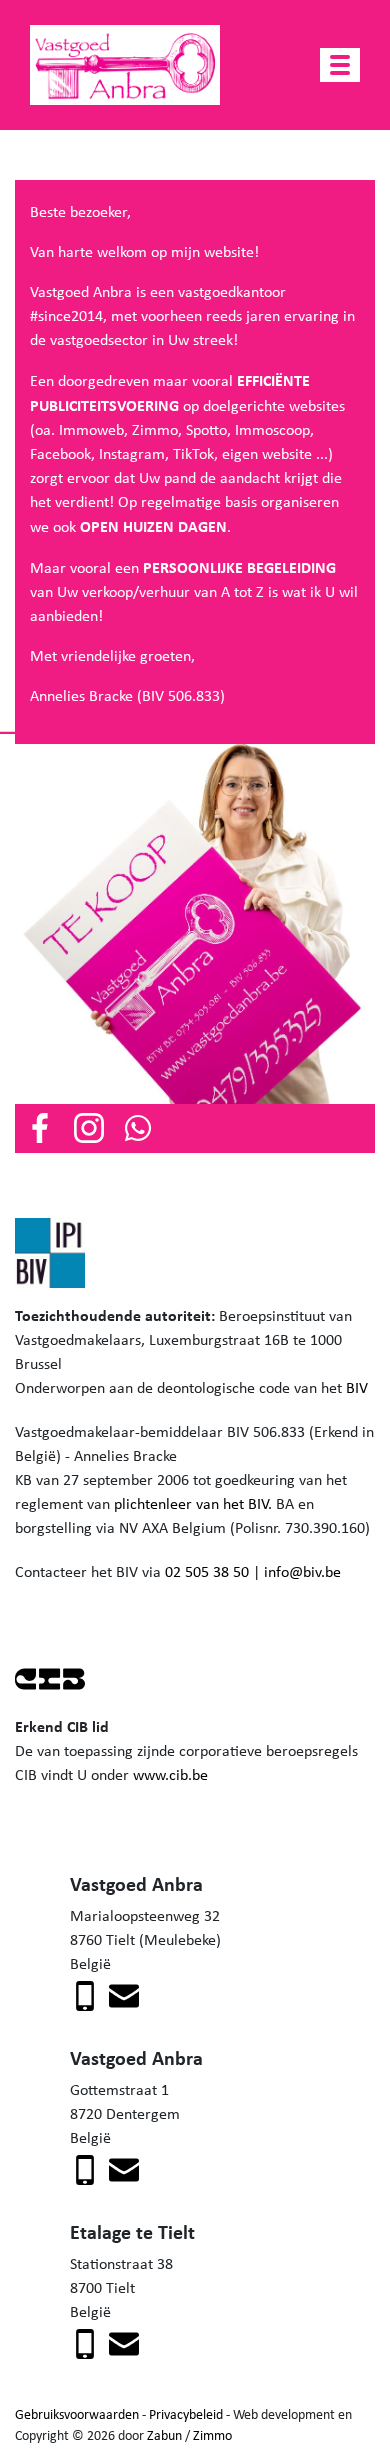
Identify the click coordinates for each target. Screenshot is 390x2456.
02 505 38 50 (207, 1571)
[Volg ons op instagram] (89, 1126)
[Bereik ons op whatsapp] (138, 1126)
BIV (357, 1387)
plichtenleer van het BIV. (193, 1503)
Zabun (164, 2435)
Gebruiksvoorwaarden (77, 2414)
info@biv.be (302, 1571)
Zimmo (212, 2435)
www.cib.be (170, 1774)
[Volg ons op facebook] (40, 1126)
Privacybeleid (186, 2414)
